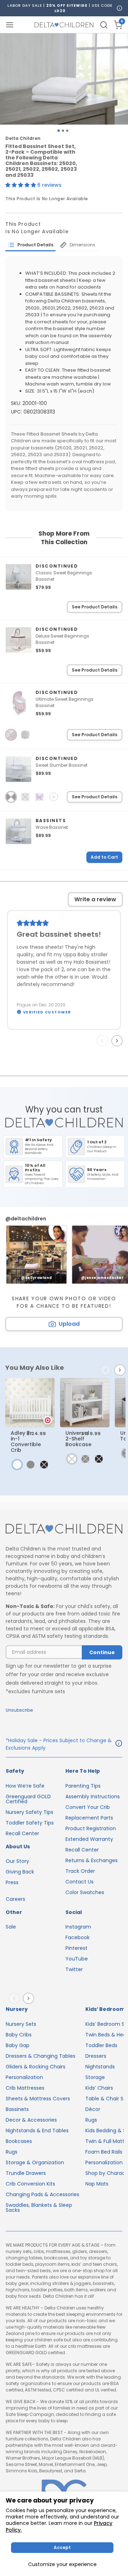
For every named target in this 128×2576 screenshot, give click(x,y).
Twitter (74, 1969)
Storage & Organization (35, 2162)
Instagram (78, 1927)
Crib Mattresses (25, 2088)
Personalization (24, 2077)
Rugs (12, 2152)
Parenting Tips (83, 1786)
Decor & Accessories (31, 2120)
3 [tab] (67, 131)
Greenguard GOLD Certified (28, 1799)
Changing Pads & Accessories (42, 2194)
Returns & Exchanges (92, 1860)
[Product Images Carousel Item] (64, 79)
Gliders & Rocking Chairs (36, 2067)
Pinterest (76, 1948)
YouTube (77, 1959)
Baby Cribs (19, 2035)
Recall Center (22, 1833)
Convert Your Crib (88, 1807)
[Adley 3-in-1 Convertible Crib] (30, 1403)
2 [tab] (63, 131)
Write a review (95, 899)
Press (12, 1882)
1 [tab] (58, 130)
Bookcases (19, 2141)
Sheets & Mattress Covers (38, 2099)
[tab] (30, 245)
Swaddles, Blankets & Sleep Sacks (39, 2208)
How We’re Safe (25, 1786)
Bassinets (17, 2109)
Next (118, 1040)
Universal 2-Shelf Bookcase (78, 1439)
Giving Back (20, 1872)
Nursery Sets (21, 2024)
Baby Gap (18, 2045)
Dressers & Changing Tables (41, 2056)
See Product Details (95, 607)
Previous (103, 1040)
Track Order (80, 1871)
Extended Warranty (89, 1839)
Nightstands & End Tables (37, 2131)
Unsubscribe (19, 1710)
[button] (21, 185)
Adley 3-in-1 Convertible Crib (26, 1442)
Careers (15, 1899)
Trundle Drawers (26, 2173)
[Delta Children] (64, 1529)
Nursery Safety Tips (30, 1812)
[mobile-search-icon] (104, 25)
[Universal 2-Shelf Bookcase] (85, 1403)
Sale (11, 1927)
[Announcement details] (119, 1744)
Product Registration (91, 1828)
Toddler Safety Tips (30, 1823)
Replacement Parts (89, 1818)
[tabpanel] (64, 79)
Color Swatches (85, 1892)
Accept (62, 2547)
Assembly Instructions (93, 1796)
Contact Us (79, 1882)
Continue (102, 1652)
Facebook (78, 1937)
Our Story (17, 1861)
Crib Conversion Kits (30, 2184)
